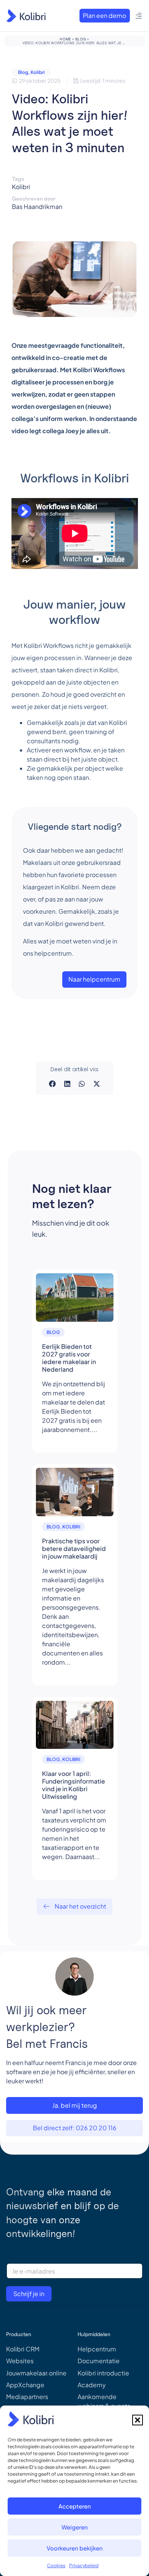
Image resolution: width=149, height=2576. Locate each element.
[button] (138, 2420)
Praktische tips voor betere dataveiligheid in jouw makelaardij (74, 1548)
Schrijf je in (29, 2294)
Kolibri (38, 72)
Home (65, 39)
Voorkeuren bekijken (75, 2548)
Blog (81, 39)
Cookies (56, 2566)
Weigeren (75, 2527)
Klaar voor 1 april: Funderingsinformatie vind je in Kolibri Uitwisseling (74, 1785)
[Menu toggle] (139, 16)
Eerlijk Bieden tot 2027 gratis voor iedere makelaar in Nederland (69, 1358)
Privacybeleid (84, 2566)
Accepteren (75, 2506)
